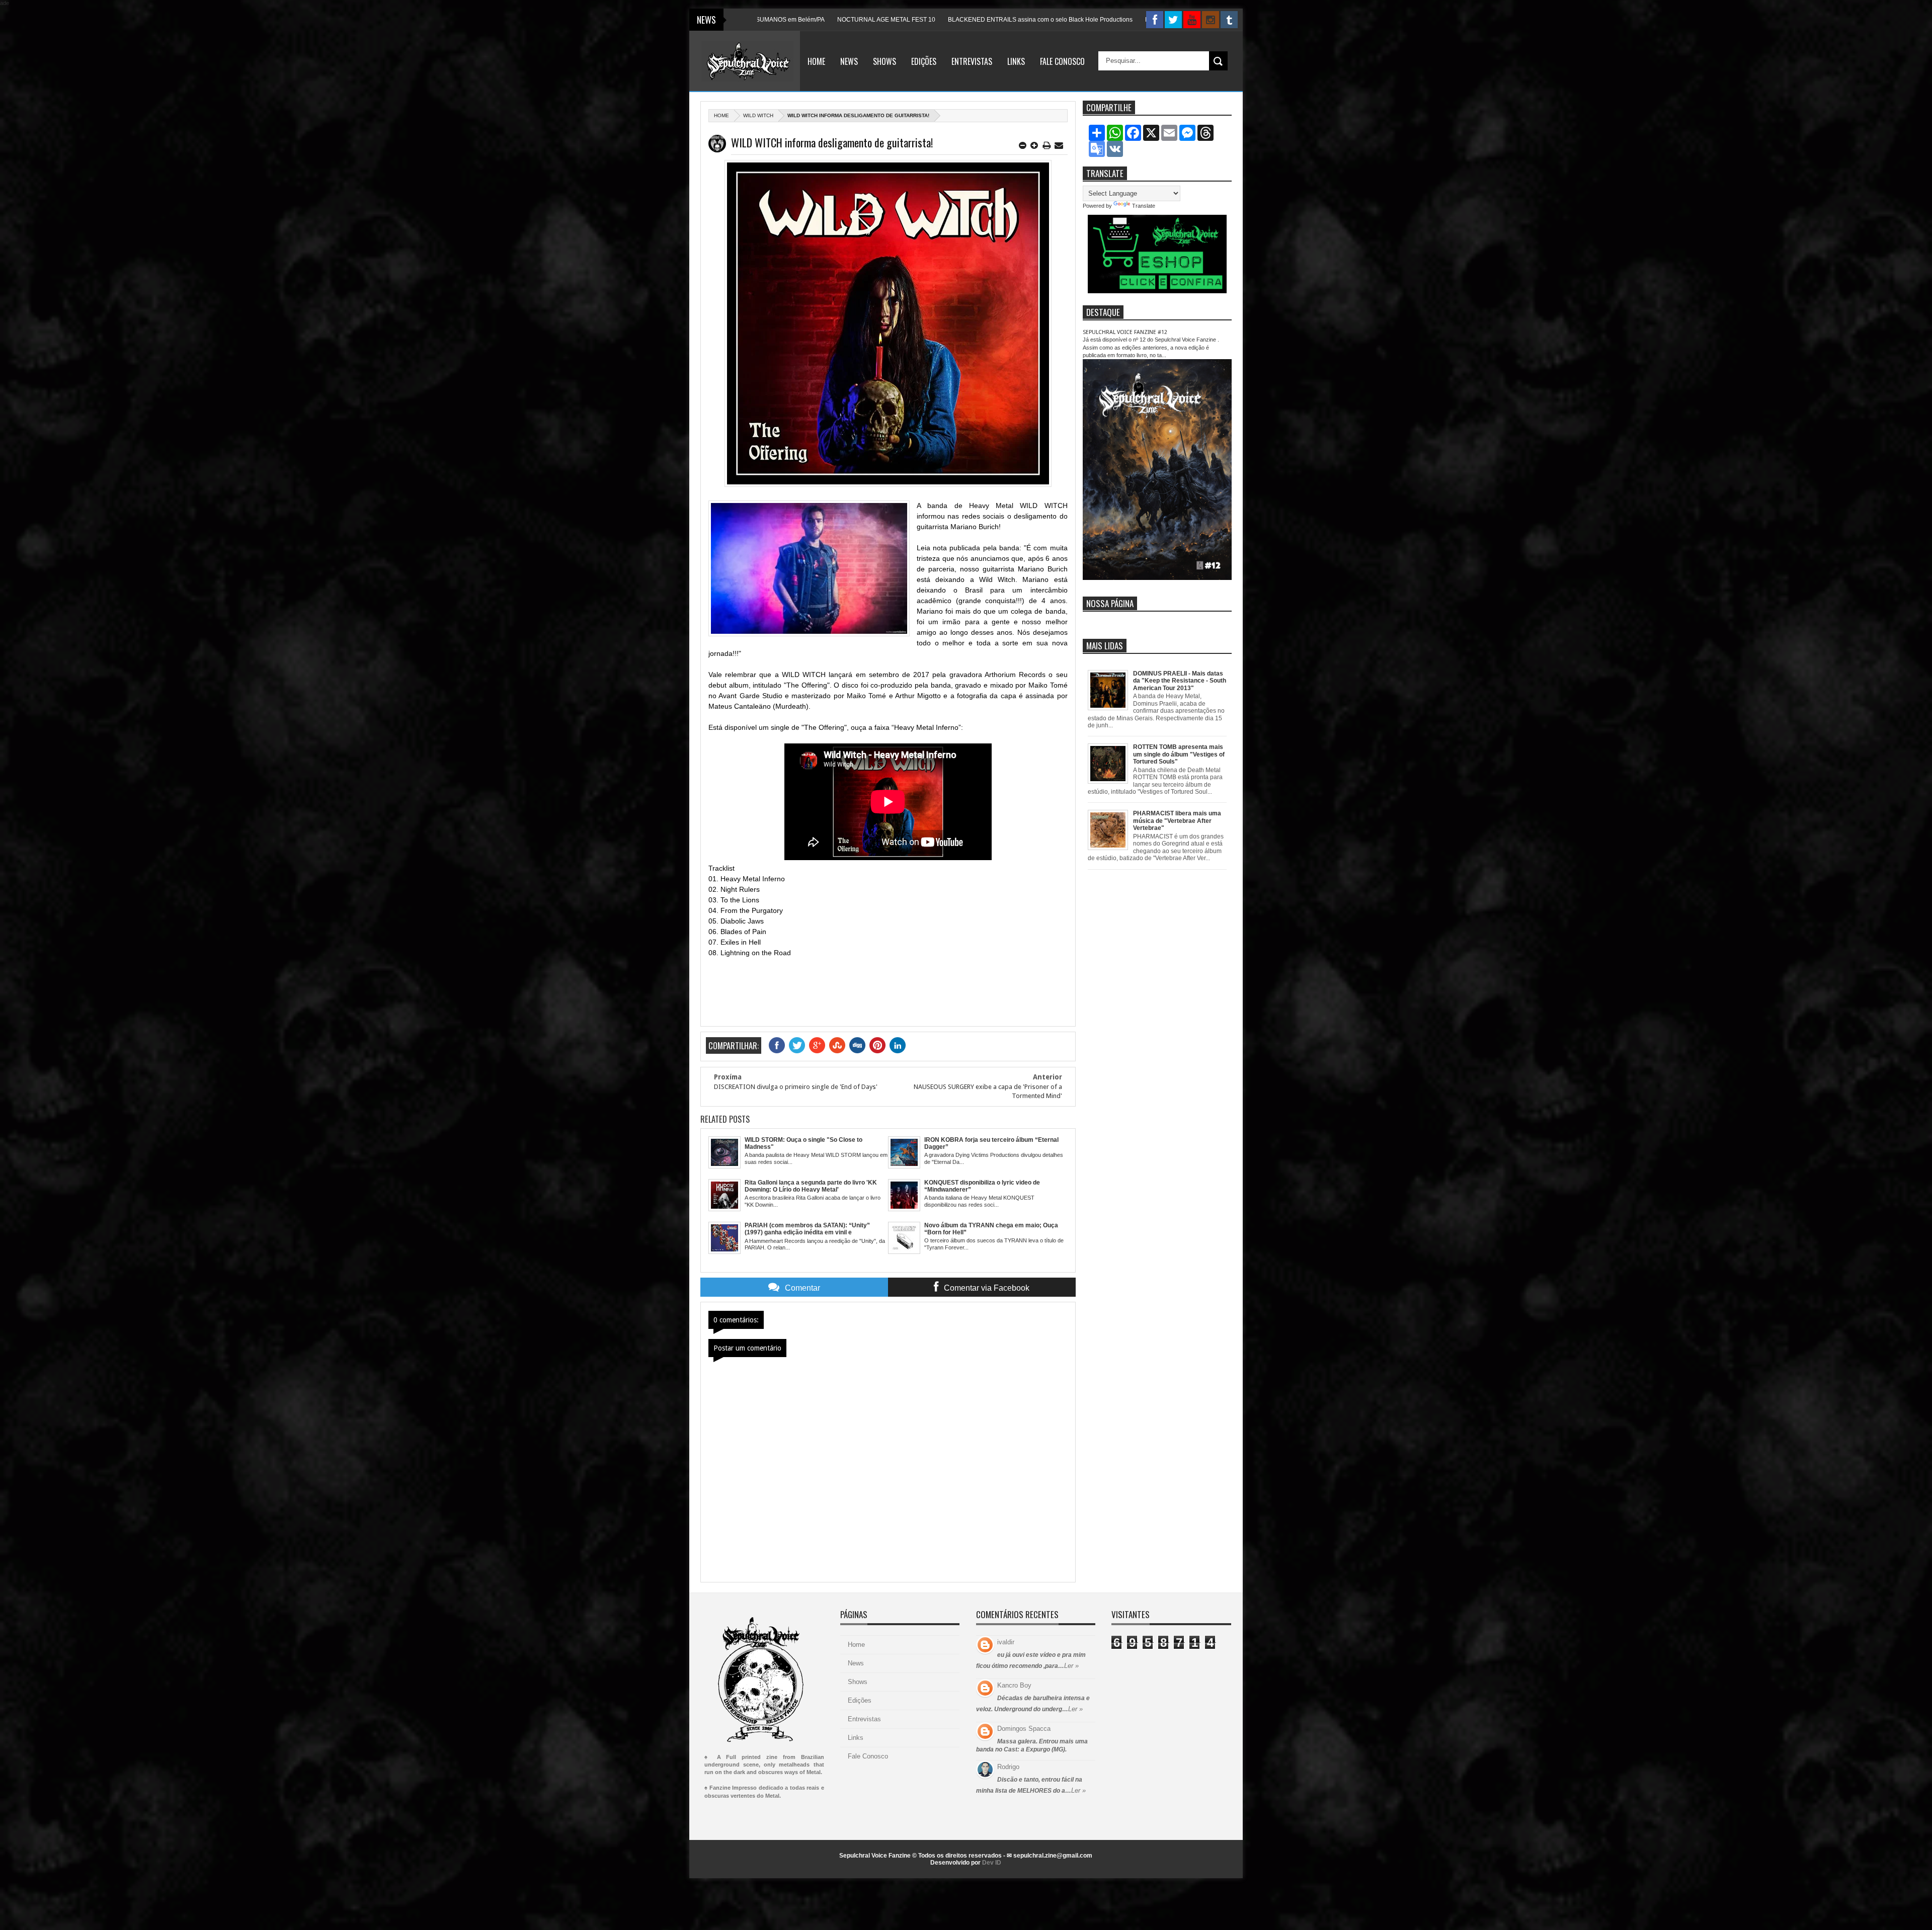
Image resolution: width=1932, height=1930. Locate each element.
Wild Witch (758, 115)
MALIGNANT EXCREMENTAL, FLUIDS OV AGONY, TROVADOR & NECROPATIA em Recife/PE (1123, 20)
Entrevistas (972, 61)
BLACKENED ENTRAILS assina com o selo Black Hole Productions (889, 20)
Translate (1144, 206)
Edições (924, 61)
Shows (884, 61)
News (849, 61)
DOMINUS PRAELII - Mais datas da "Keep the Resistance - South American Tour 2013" (1180, 681)
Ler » (1071, 1666)
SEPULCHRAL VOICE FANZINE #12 (1125, 332)
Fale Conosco (1062, 61)
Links (1016, 61)
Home (816, 61)
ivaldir (1006, 1642)
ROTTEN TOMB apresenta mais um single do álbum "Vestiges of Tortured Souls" (1179, 754)
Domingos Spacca (1024, 1729)
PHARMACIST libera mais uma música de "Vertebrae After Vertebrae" (1177, 821)
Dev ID (992, 1863)
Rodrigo (1008, 1767)
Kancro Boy (1014, 1685)
